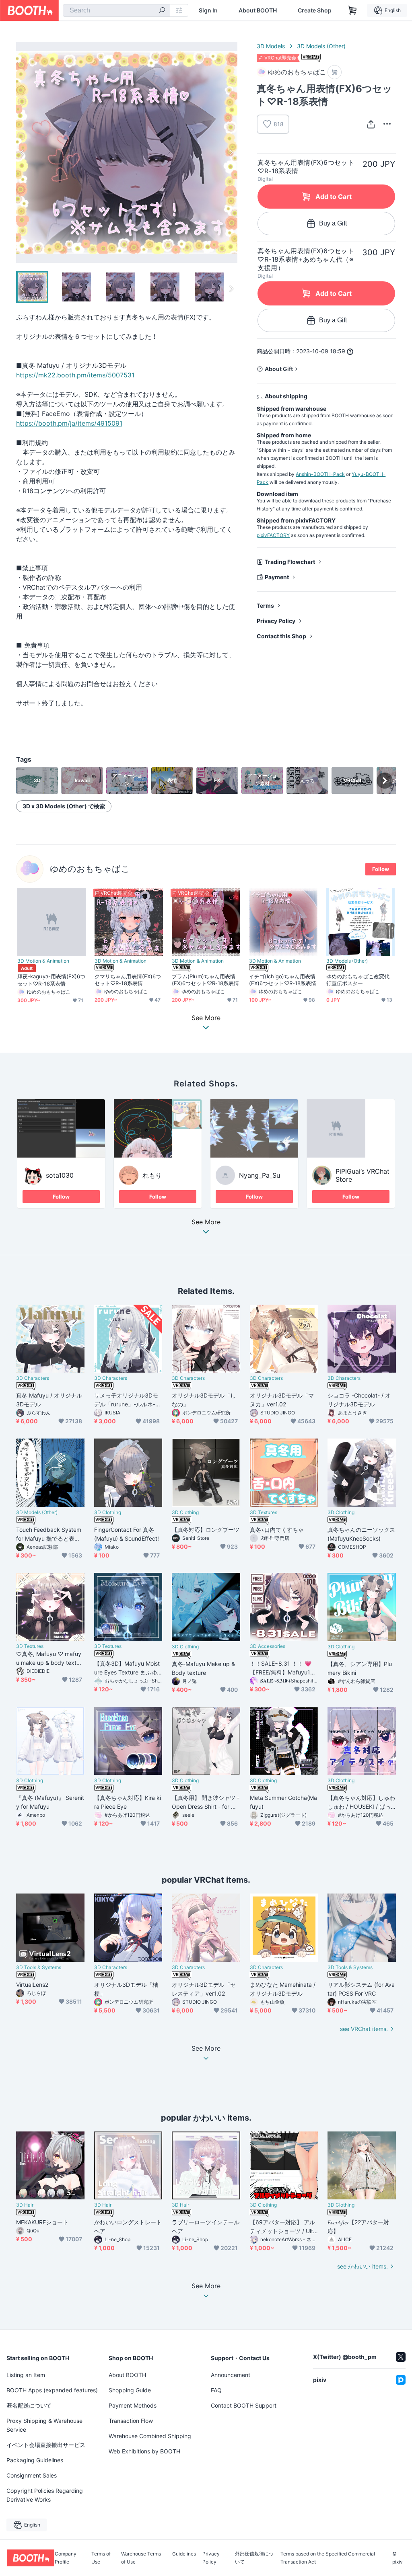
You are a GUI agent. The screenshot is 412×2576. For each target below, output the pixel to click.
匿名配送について (29, 2405)
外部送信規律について (254, 2558)
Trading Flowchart (290, 562)
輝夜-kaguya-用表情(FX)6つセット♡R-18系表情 (51, 980)
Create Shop (315, 10)
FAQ (216, 2390)
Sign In (208, 10)
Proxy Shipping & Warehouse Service (44, 2425)
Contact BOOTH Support (244, 2405)
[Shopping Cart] (352, 10)
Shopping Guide (130, 2390)
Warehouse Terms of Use (141, 2558)
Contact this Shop (281, 636)
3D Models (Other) (321, 46)
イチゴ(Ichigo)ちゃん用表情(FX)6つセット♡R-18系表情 (283, 980)
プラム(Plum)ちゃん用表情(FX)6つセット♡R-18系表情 (205, 980)
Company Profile (66, 2558)
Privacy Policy (276, 621)
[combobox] (116, 10)
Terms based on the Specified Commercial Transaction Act (328, 2558)
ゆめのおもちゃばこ (90, 869)
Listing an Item (26, 2375)
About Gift (279, 369)
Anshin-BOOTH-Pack (320, 474)
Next (231, 152)
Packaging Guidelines (35, 2460)
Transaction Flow (131, 2421)
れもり (152, 1175)
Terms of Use (101, 2558)
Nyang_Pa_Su (260, 1175)
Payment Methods (133, 2405)
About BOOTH (258, 10)
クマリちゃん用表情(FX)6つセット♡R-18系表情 (128, 980)
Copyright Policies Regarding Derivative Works (45, 2495)
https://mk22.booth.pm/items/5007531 (75, 375)
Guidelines (184, 2554)
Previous (23, 152)
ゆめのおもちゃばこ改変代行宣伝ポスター (358, 980)
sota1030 (60, 1175)
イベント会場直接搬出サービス (46, 2445)
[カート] (335, 72)
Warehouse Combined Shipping (150, 2436)
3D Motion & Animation (43, 961)
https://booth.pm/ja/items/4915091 (69, 423)
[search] (162, 11)
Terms (265, 606)
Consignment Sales (32, 2475)
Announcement (231, 2375)
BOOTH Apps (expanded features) (52, 2390)
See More (206, 1222)
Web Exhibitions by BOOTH (144, 2451)
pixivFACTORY (273, 535)
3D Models (271, 46)
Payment (277, 577)
